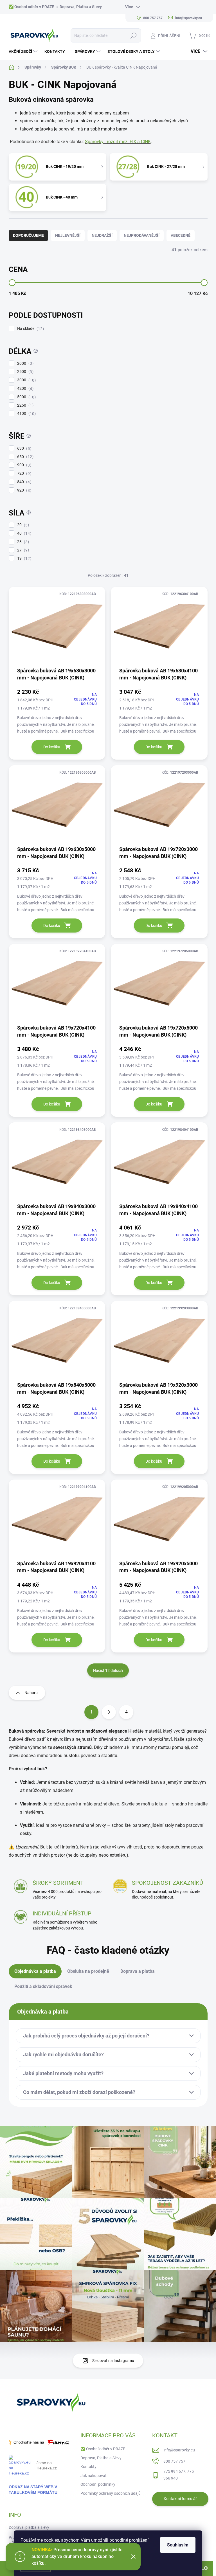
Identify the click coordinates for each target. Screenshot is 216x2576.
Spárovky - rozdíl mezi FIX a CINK (118, 142)
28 (22, 542)
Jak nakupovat (94, 2476)
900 (23, 465)
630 (23, 448)
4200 (25, 389)
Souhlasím (178, 2545)
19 (23, 558)
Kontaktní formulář (180, 2499)
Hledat (133, 35)
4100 (26, 414)
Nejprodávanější (142, 235)
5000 (26, 397)
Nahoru (31, 1693)
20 (22, 525)
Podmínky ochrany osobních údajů (111, 2493)
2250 (25, 405)
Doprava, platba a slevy (29, 2527)
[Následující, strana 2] (109, 1712)
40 (23, 533)
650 (25, 457)
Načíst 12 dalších (108, 1670)
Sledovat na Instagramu (113, 2361)
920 (23, 490)
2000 (25, 363)
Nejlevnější (68, 235)
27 (22, 550)
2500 (25, 372)
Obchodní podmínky (98, 2484)
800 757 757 (174, 2461)
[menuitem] (24, 51)
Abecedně (181, 235)
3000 (26, 380)
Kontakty (88, 2467)
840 (23, 482)
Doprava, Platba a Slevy (81, 7)
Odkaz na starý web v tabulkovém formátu (33, 2490)
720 (23, 473)
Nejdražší (102, 235)
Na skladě (30, 329)
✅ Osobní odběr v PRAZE (31, 7)
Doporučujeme (28, 235)
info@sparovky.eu (179, 2450)
